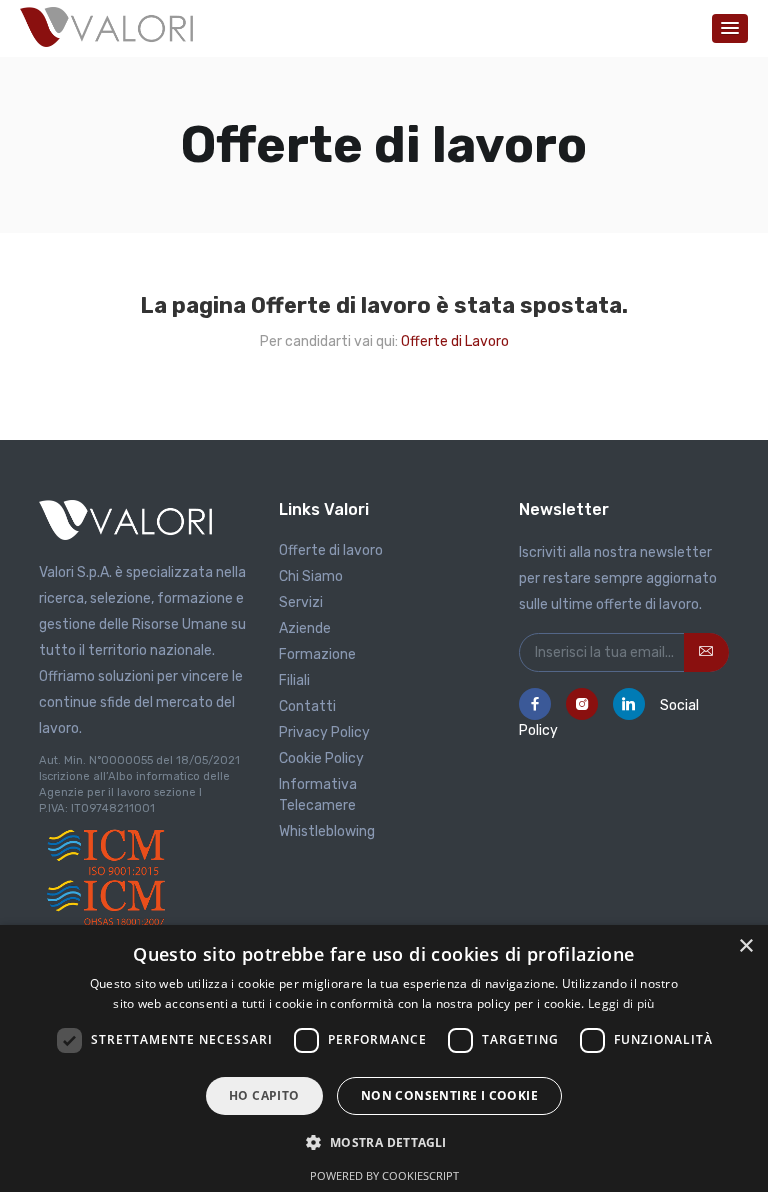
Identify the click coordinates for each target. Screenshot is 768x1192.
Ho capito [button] (264, 1095)
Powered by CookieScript (384, 1175)
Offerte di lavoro (331, 550)
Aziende (305, 628)
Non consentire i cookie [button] (449, 1095)
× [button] (745, 946)
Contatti (307, 706)
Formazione (317, 654)
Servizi (301, 602)
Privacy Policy (324, 732)
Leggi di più (621, 1003)
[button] (730, 28)
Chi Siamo (311, 576)
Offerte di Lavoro (455, 341)
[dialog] (384, 1058)
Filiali (294, 680)
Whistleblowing (327, 831)
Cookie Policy (321, 758)
